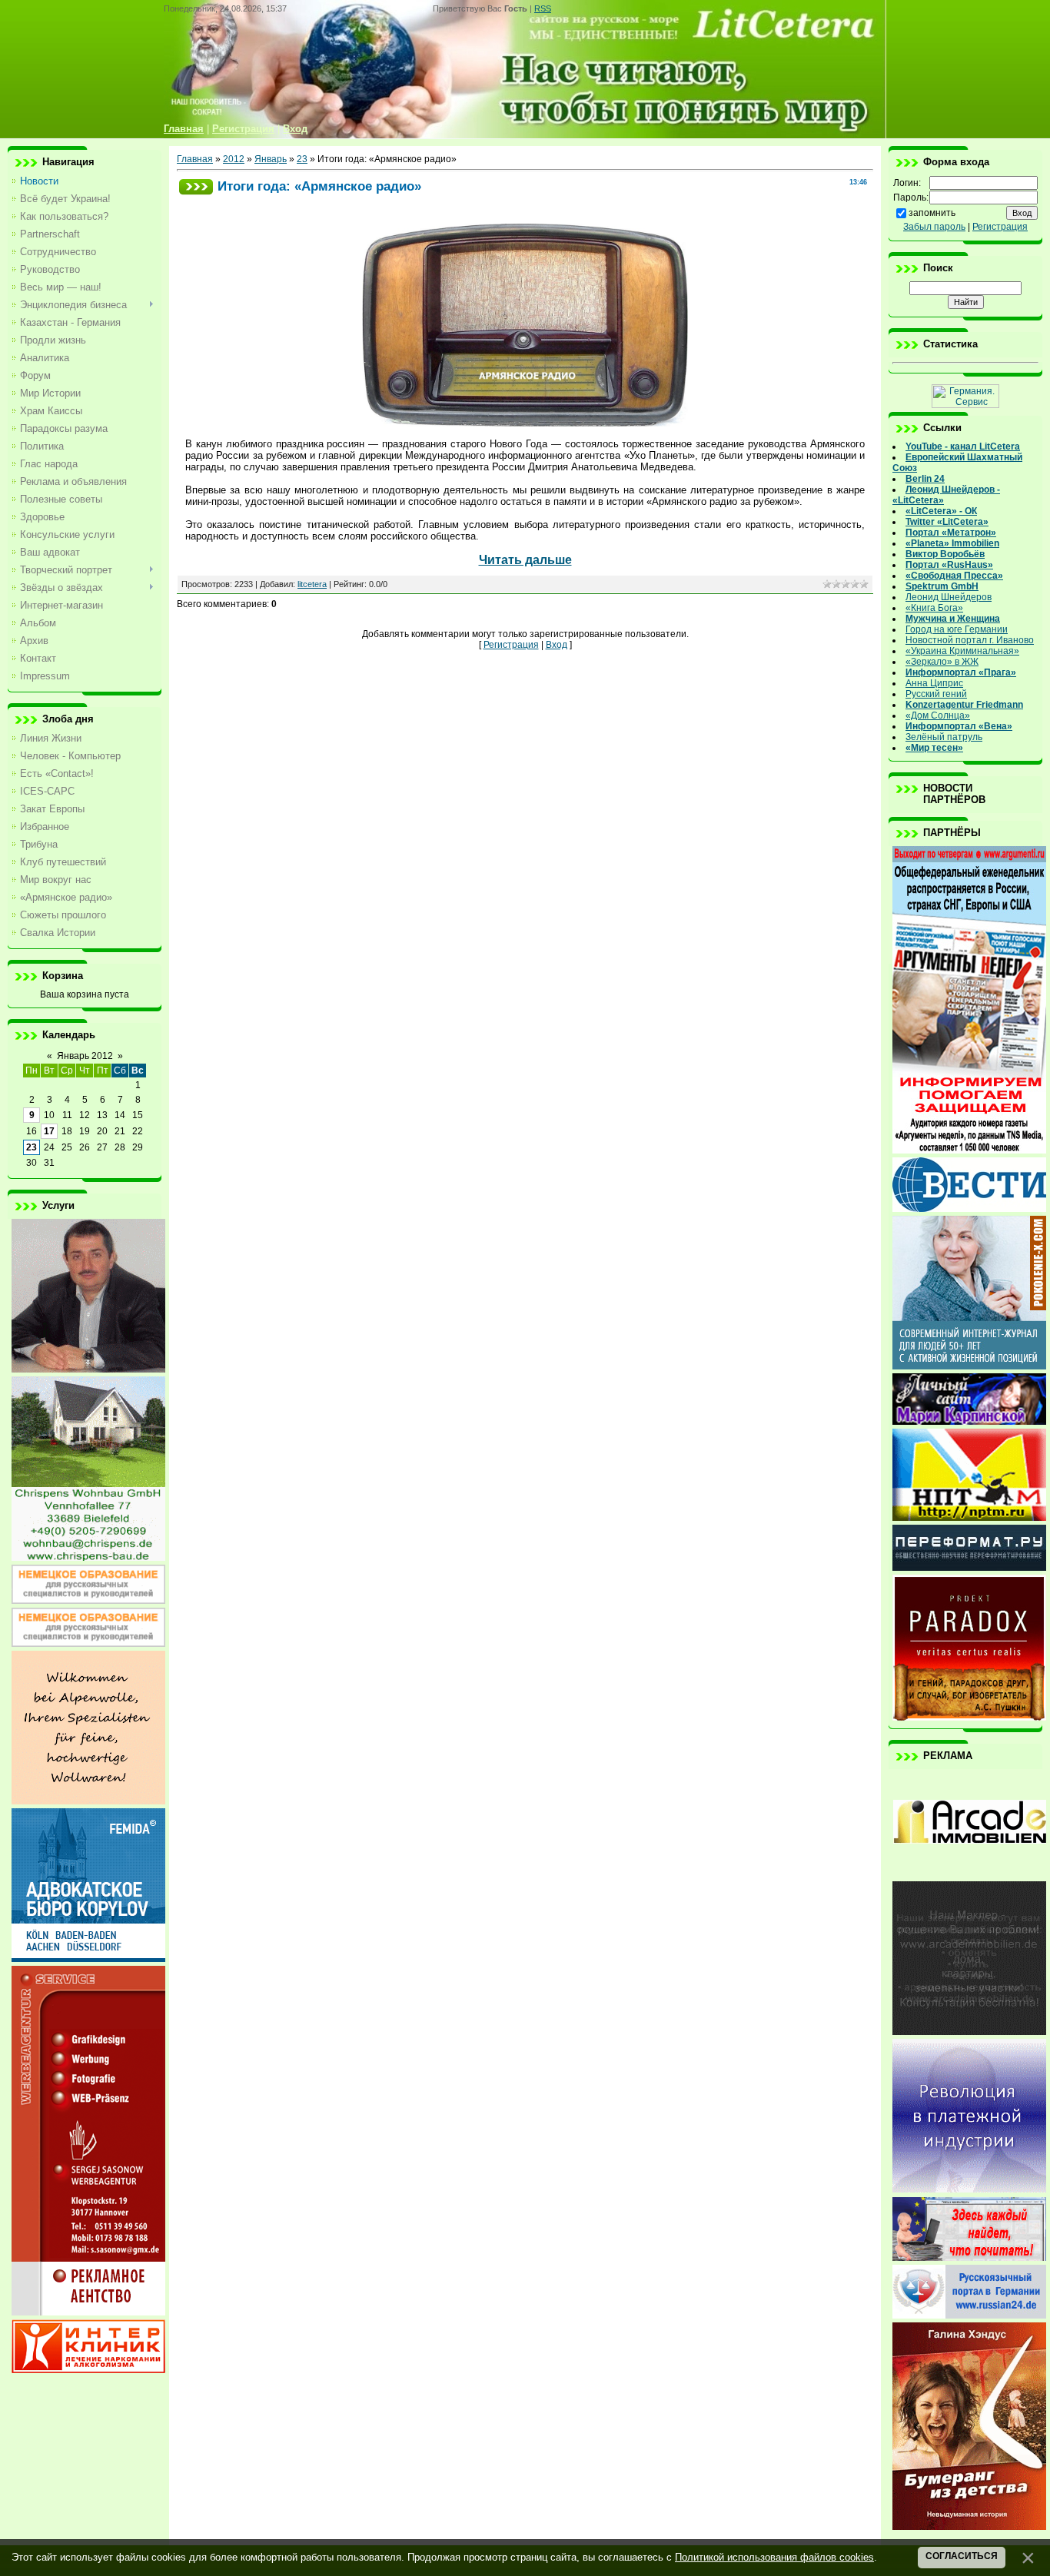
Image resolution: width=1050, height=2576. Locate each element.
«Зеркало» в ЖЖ (942, 662)
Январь (271, 159)
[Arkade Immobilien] (969, 1874)
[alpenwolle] (88, 1801)
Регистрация (511, 645)
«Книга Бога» (934, 608)
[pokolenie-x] (969, 1366)
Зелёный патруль (944, 737)
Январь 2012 (85, 1056)
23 (32, 1147)
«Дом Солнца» (938, 715)
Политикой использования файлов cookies (774, 2557)
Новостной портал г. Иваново (970, 640)
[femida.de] (88, 1959)
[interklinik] (88, 2370)
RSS (543, 8)
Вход (557, 645)
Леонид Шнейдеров (949, 597)
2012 (234, 159)
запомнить (932, 213)
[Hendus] (969, 2527)
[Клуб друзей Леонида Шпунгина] (969, 2189)
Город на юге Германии (957, 629)
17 (49, 1131)
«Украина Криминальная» (962, 651)
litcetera (312, 584)
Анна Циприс (934, 683)
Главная (195, 159)
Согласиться (962, 2556)
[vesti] (969, 1209)
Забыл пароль (934, 227)
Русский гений (936, 694)
